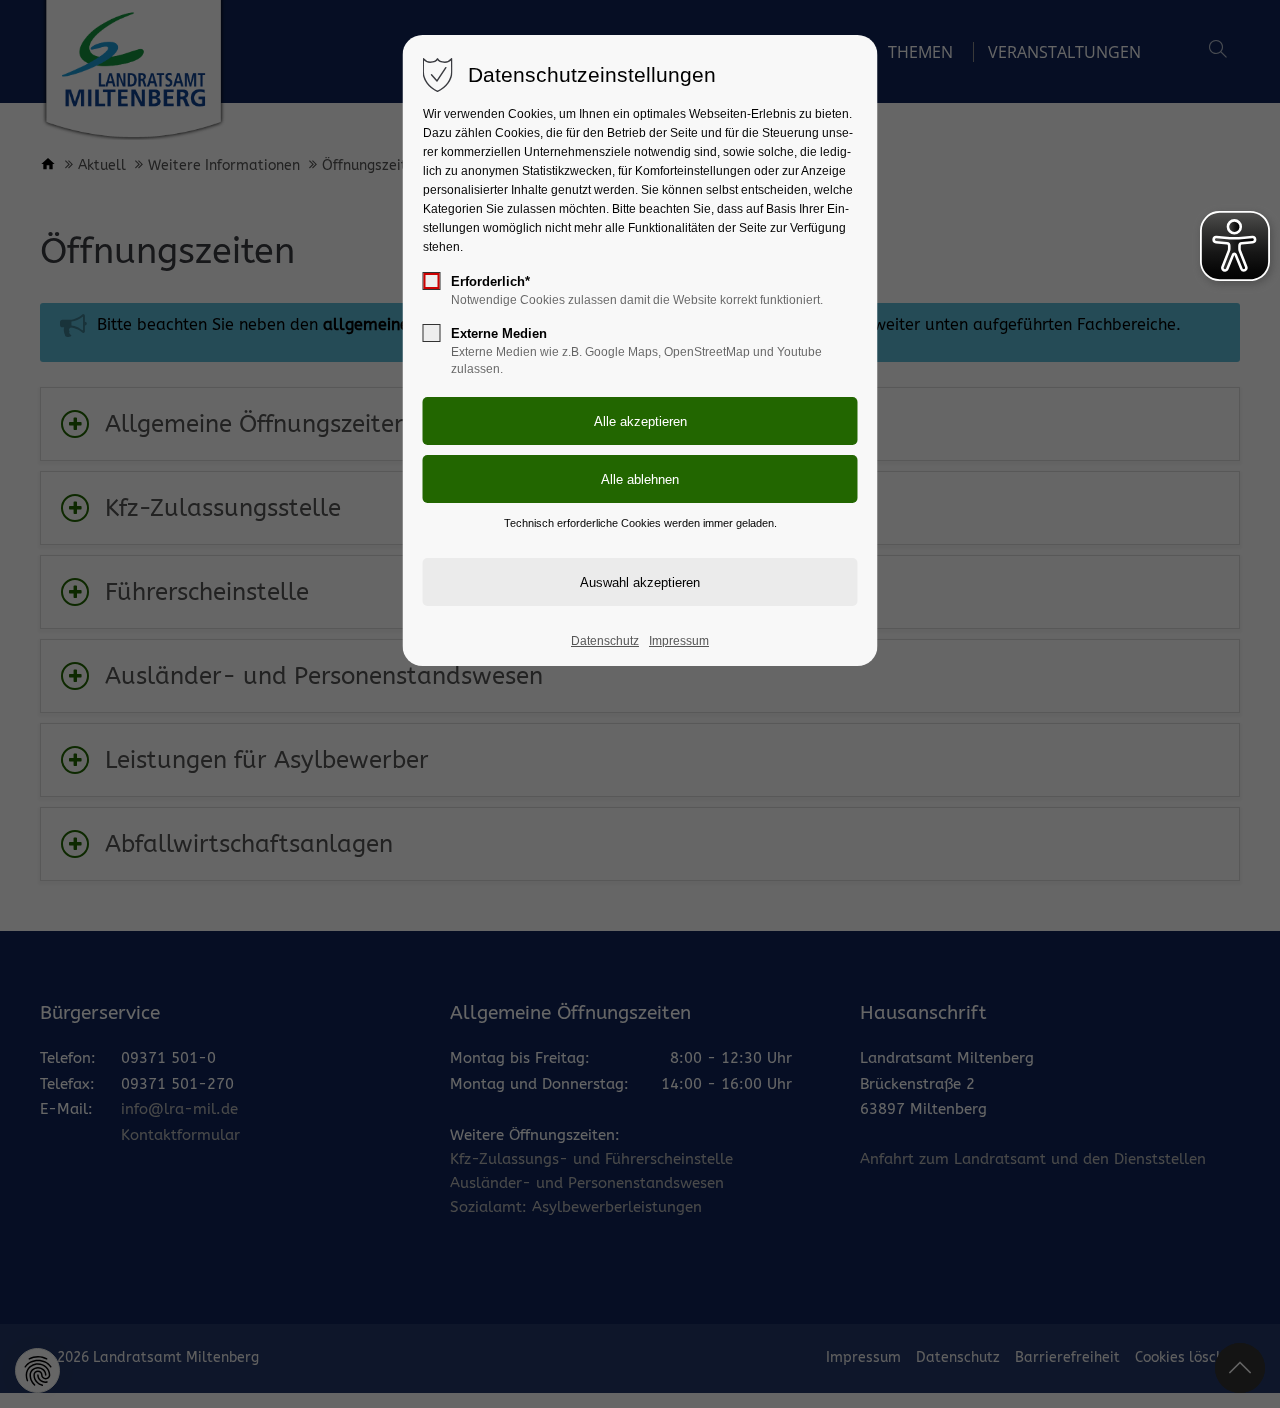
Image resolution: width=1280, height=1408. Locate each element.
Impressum (679, 641)
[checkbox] (432, 281)
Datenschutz (605, 641)
